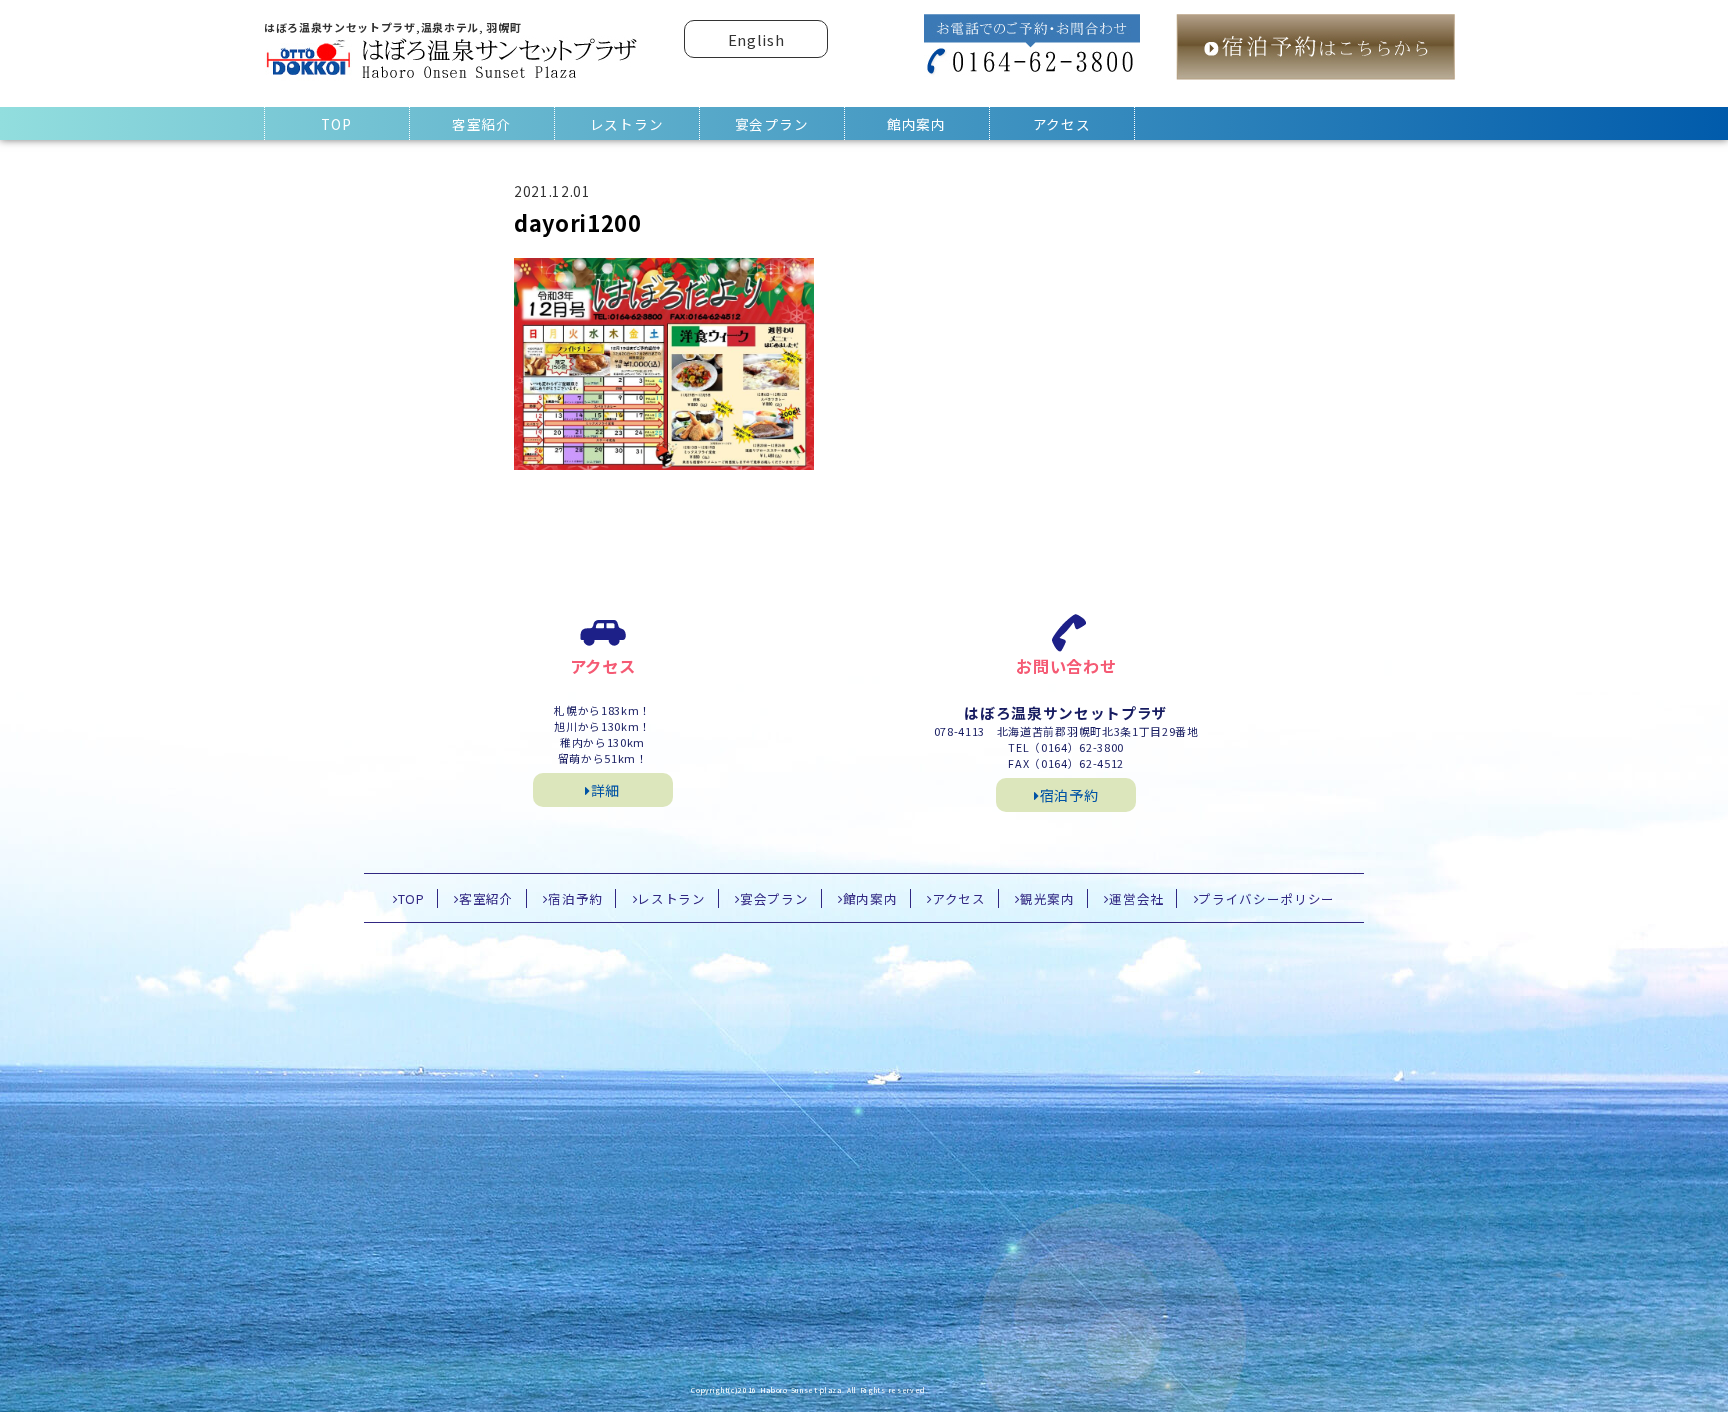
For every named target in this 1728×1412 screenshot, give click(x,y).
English (756, 39)
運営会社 (1136, 898)
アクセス (1062, 124)
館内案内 (916, 124)
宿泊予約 (1069, 795)
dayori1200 (578, 222)
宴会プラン (771, 124)
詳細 (605, 790)
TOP (336, 124)
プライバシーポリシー (1266, 898)
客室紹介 (481, 124)
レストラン (626, 124)
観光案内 (1047, 898)
